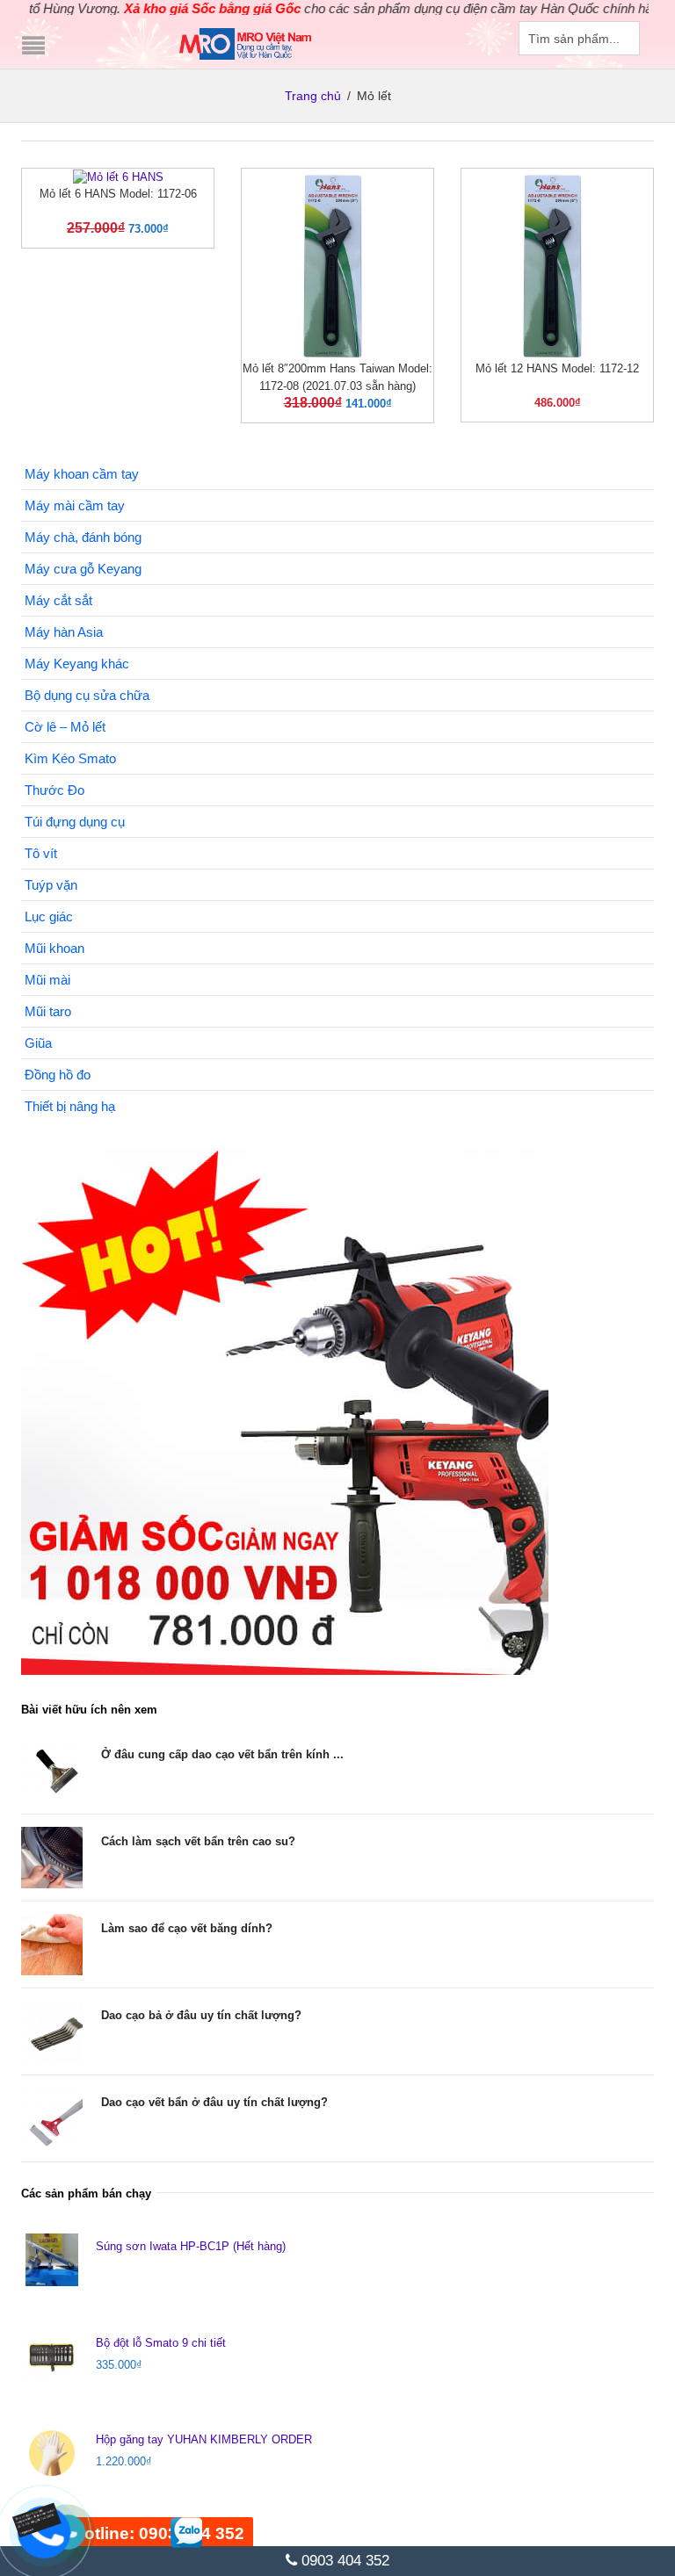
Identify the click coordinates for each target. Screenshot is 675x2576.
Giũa (38, 1043)
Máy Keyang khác (77, 664)
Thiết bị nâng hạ (70, 1106)
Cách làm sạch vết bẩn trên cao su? (198, 1841)
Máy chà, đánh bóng (83, 537)
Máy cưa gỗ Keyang (83, 569)
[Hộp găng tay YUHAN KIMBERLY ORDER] (52, 2453)
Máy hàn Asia (64, 632)
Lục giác (49, 916)
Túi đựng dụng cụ (75, 822)
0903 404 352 (343, 2561)
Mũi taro (48, 1011)
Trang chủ (313, 96)
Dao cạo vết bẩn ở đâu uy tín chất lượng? (214, 2102)
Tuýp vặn (51, 885)
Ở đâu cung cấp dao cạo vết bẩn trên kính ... (222, 1754)
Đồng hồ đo (58, 1075)
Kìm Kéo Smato (70, 758)
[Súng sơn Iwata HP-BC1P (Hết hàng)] (52, 2260)
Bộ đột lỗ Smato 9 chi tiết (161, 2343)
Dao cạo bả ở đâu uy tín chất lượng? (201, 2015)
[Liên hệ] (41, 2518)
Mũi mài (47, 980)
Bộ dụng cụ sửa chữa (87, 695)
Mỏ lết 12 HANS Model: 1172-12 (557, 368)
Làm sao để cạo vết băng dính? (187, 1928)
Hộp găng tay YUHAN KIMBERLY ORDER (204, 2439)
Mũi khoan (54, 948)
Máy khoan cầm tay (82, 474)
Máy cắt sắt (58, 600)
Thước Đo (54, 790)
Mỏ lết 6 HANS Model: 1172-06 (118, 194)
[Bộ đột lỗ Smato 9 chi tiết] (52, 2356)
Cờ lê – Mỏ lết (65, 727)
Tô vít (41, 853)
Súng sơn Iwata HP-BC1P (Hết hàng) (191, 2246)
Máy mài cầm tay (75, 505)
